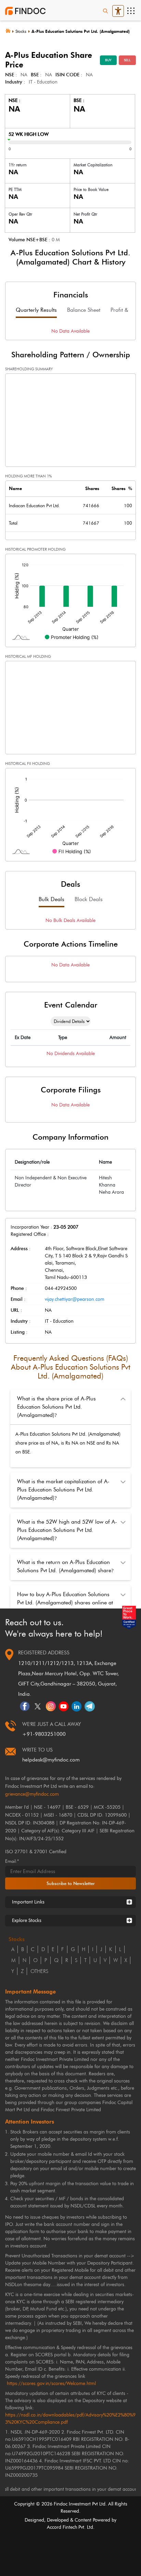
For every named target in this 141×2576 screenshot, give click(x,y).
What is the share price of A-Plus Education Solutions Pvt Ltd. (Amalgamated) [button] (56, 1407)
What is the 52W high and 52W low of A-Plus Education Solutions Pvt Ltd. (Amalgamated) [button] (67, 1530)
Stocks (21, 31)
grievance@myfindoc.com (32, 1794)
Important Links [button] (28, 1902)
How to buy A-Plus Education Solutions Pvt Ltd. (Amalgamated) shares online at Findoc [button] (65, 1603)
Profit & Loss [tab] (125, 310)
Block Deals (89, 899)
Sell (127, 60)
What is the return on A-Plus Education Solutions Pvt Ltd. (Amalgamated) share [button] (65, 1566)
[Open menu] (131, 11)
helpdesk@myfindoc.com (51, 1760)
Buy (108, 60)
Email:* (12, 1861)
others (39, 1971)
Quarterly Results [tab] (36, 310)
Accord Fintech (62, 2527)
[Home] (10, 30)
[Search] (105, 11)
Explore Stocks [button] (27, 1920)
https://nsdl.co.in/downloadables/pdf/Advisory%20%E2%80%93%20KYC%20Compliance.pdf (70, 2419)
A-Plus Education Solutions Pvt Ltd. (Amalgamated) (81, 31)
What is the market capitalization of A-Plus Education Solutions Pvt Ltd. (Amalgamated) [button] (63, 1490)
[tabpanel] (70, 331)
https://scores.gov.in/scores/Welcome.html (51, 2383)
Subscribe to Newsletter (71, 1883)
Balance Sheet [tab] (84, 310)
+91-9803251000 (44, 1734)
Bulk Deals (52, 899)
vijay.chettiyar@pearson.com (75, 1299)
